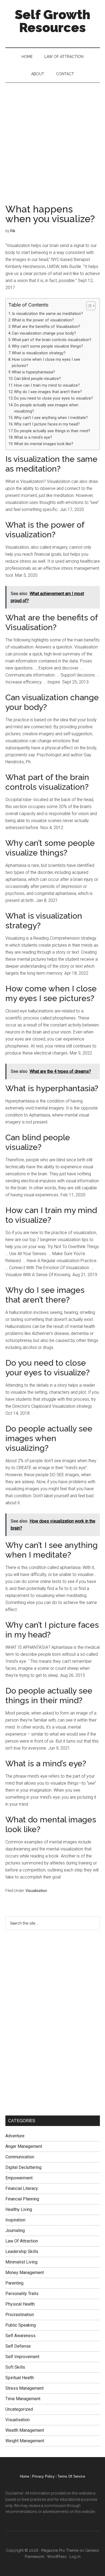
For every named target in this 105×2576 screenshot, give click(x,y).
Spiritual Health (20, 2378)
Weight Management (25, 2441)
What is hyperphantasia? (33, 372)
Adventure (15, 2136)
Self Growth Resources (52, 21)
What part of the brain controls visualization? (52, 340)
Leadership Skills (22, 2252)
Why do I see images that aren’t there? (48, 392)
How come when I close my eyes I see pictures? (46, 363)
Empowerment (19, 2178)
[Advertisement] (52, 138)
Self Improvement (22, 2357)
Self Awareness (20, 2336)
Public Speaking (21, 2325)
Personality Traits (22, 2294)
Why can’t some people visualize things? (47, 346)
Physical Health (20, 2304)
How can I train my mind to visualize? (47, 385)
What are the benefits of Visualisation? (46, 327)
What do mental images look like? (44, 444)
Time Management (23, 2399)
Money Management (25, 2273)
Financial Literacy (22, 2188)
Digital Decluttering (23, 2167)
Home (24, 2476)
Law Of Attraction (22, 2241)
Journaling (15, 2230)
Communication (20, 2157)
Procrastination (20, 2315)
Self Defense (18, 2346)
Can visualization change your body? (44, 333)
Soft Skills (15, 2367)
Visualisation (36, 1891)
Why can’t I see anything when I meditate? (51, 418)
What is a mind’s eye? (33, 437)
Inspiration (15, 2220)
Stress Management (24, 2388)
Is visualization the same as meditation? (47, 314)
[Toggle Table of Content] (88, 306)
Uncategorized (19, 2409)
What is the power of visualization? (43, 320)
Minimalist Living (21, 2262)
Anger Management (24, 2146)
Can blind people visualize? (37, 379)
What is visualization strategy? (39, 353)
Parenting (14, 2283)
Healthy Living (19, 2209)
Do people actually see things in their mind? (52, 431)
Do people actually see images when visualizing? (46, 408)
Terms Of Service (71, 2476)
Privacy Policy (43, 2476)
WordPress (57, 2557)
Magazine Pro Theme (60, 2550)
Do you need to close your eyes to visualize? (53, 398)
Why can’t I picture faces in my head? (47, 424)
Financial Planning (22, 2199)
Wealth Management (25, 2430)
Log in (75, 2557)
